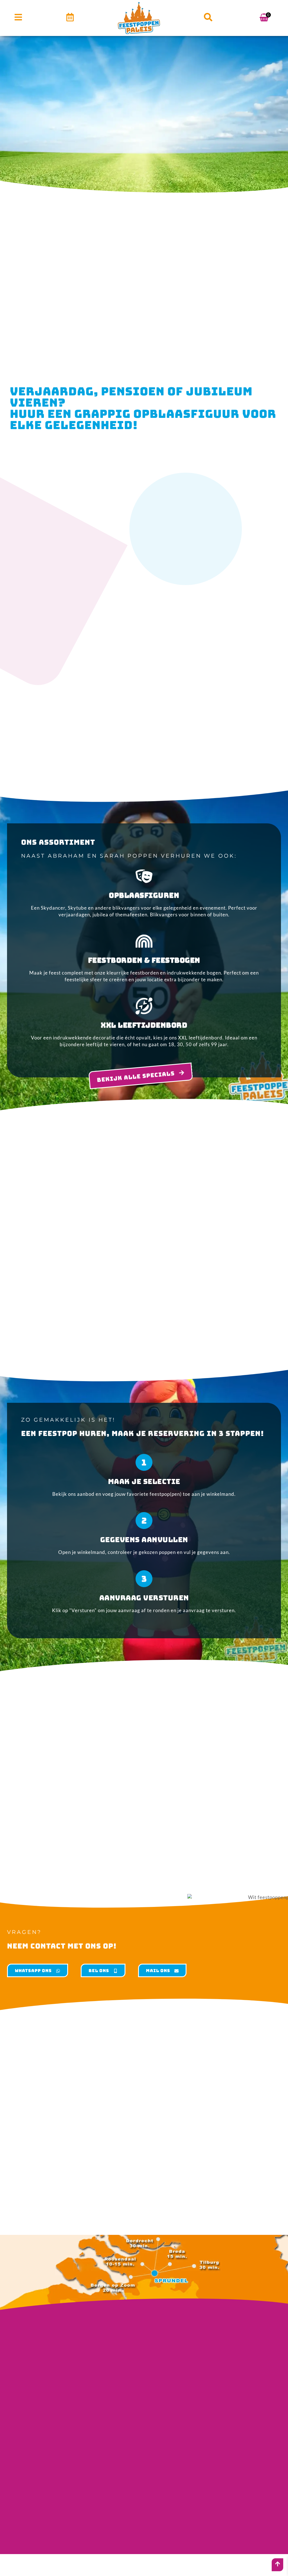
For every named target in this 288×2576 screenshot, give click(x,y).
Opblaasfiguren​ (144, 895)
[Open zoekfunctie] (208, 17)
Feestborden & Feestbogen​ (144, 960)
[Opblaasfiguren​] (144, 876)
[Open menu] (18, 17)
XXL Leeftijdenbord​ (144, 1025)
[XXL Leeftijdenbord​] (144, 1006)
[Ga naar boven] (278, 2564)
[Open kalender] (70, 17)
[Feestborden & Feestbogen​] (144, 941)
